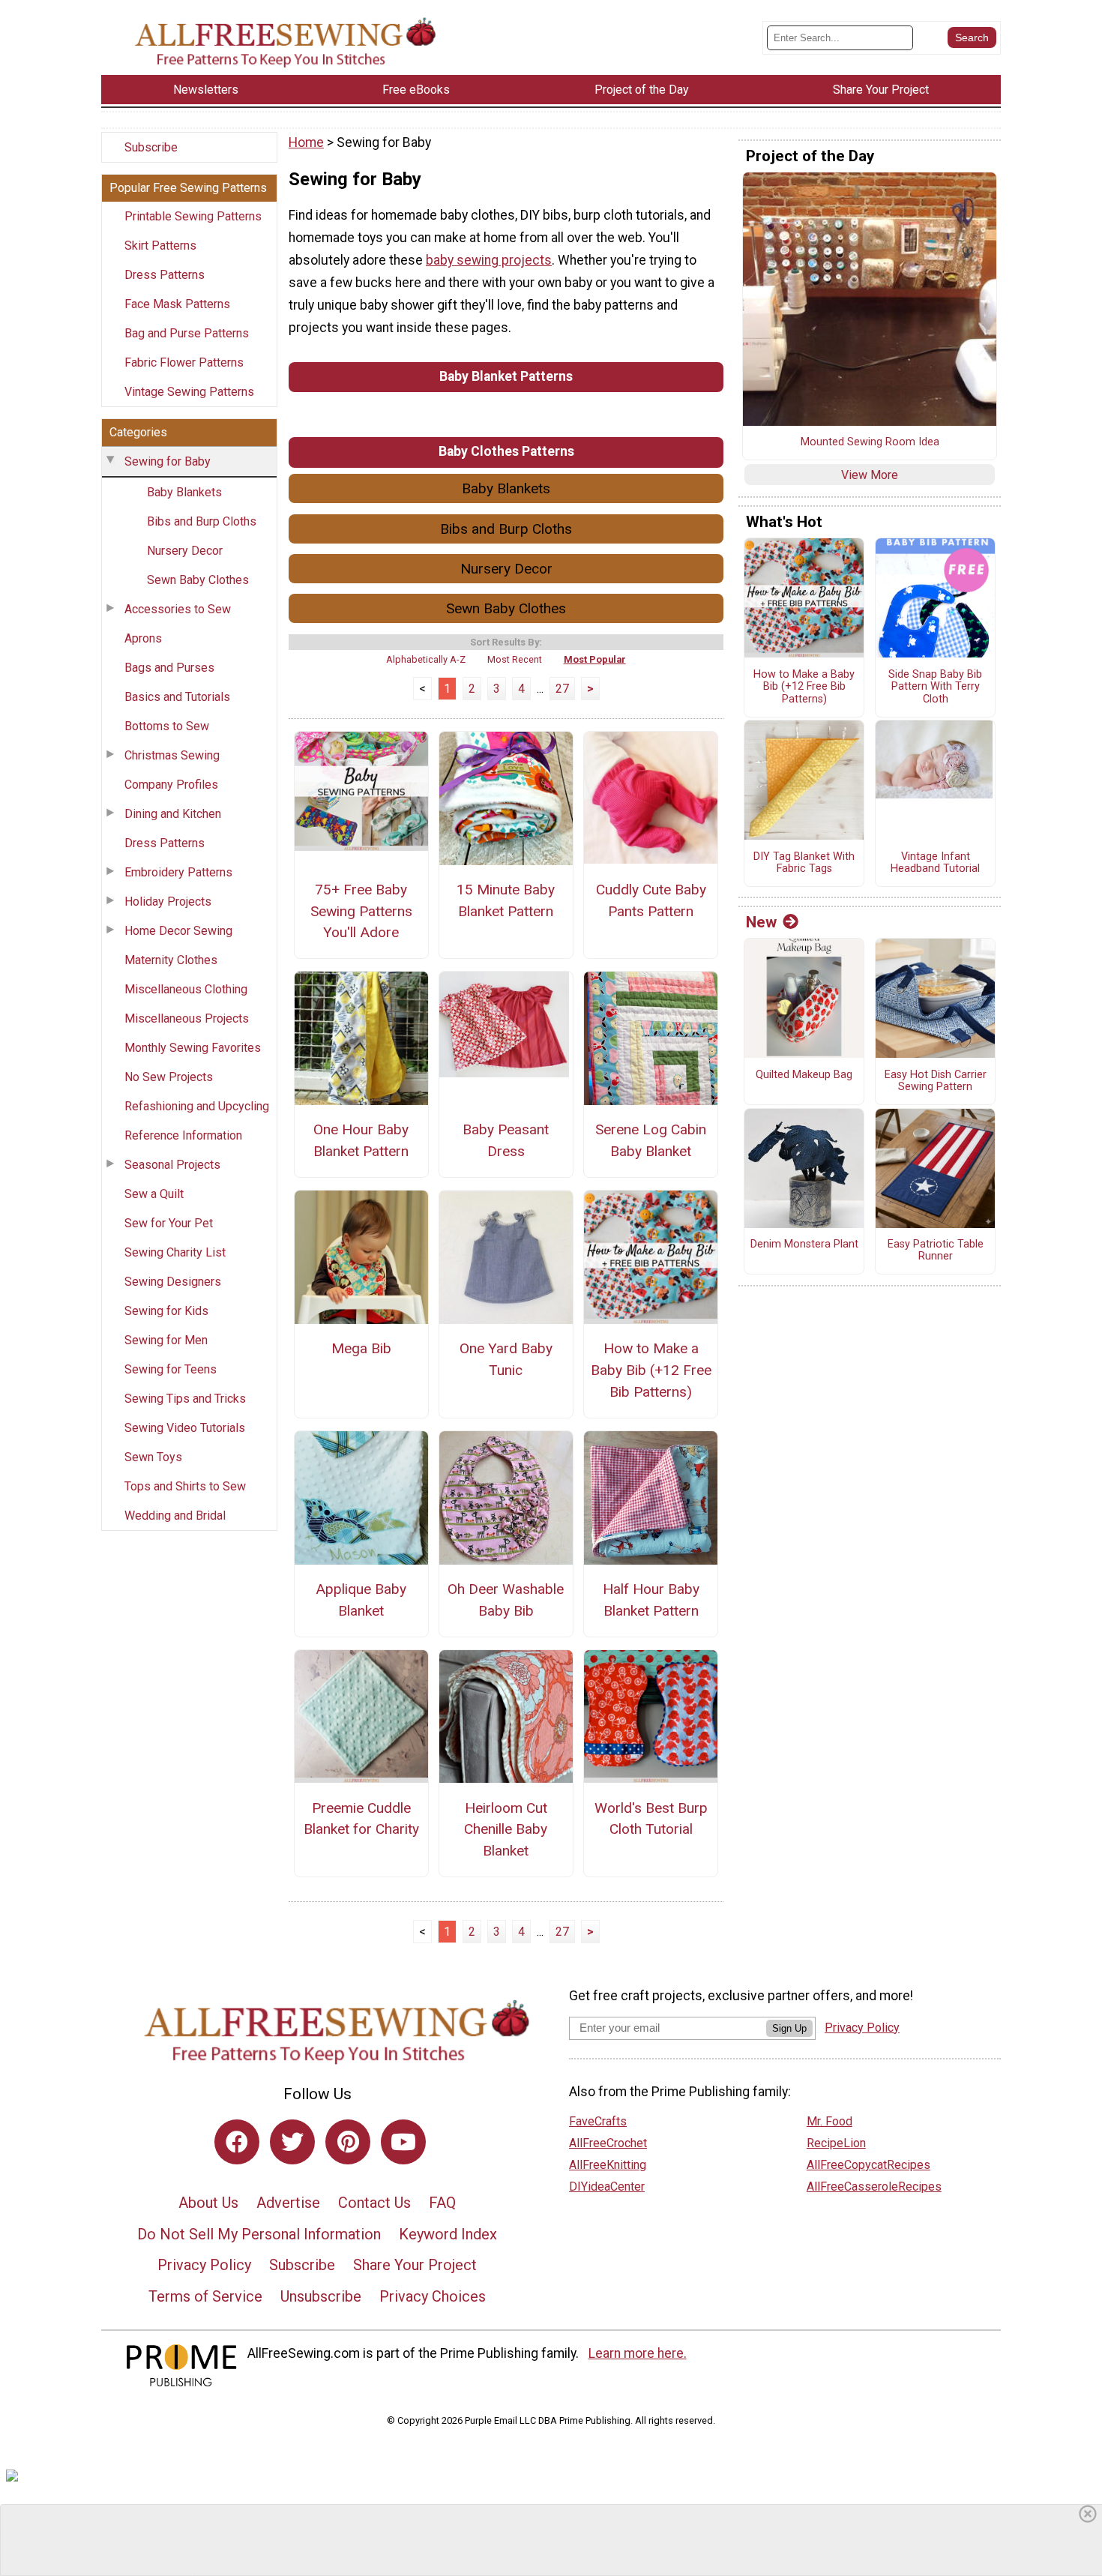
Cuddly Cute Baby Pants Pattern (651, 900)
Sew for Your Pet (169, 1223)
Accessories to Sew (178, 609)
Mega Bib (361, 1348)
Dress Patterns (165, 275)
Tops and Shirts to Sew (185, 1486)
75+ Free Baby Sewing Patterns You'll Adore (361, 911)
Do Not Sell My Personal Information (259, 2234)
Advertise (288, 2203)
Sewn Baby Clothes (198, 580)
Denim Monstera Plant (804, 1245)
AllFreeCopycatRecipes (868, 2165)
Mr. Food (829, 2121)
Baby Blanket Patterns (506, 376)
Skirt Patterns (160, 246)
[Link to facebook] (237, 2142)
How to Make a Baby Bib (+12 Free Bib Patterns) (651, 1370)
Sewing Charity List (175, 1252)
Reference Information (183, 1135)
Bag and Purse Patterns (187, 333)
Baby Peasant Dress (506, 1140)
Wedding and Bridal (175, 1516)
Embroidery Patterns (178, 872)
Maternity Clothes (171, 960)
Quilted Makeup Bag (804, 1075)
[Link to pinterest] (348, 2142)
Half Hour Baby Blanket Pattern (651, 1600)
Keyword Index (448, 2234)
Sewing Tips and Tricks (185, 1399)
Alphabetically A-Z (426, 659)
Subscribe (151, 147)
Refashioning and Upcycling (197, 1106)
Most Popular (595, 659)
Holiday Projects (168, 902)
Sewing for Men (166, 1340)
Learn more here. (638, 2353)
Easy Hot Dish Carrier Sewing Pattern (936, 1081)
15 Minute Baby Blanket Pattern (506, 900)
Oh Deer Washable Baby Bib (506, 1600)
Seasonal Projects (172, 1165)
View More (870, 475)
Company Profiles (171, 785)
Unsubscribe (321, 2296)
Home (306, 142)
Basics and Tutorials (177, 697)
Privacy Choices (433, 2296)
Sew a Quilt (154, 1194)
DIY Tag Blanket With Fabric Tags (804, 863)
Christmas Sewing (172, 755)
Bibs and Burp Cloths (202, 521)
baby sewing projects (489, 260)
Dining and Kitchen (173, 814)
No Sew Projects (169, 1077)
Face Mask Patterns (177, 304)
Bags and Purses (169, 668)
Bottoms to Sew (167, 726)
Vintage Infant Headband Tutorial (935, 863)
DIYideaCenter (607, 2187)
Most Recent (515, 659)
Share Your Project (415, 2265)
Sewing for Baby (168, 461)
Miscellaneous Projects (187, 1018)
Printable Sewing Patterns (193, 216)
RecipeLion (836, 2143)
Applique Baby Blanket (361, 1600)
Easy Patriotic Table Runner (936, 1251)
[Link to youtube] (403, 2142)
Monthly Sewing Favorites (193, 1048)
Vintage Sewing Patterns (189, 392)
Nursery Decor (185, 551)
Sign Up (789, 2028)
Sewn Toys (153, 1457)
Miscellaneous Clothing (186, 989)
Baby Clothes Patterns (506, 451)
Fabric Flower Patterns (184, 362)
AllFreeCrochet (608, 2143)
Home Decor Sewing (178, 931)
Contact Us (374, 2203)
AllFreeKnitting (608, 2165)
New (761, 922)
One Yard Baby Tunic (506, 1359)
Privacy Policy (204, 2265)
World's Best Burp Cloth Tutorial (651, 1819)
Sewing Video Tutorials (185, 1428)
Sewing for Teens (171, 1369)
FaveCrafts (598, 2121)
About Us (208, 2203)
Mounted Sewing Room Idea (870, 442)
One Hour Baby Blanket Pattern (361, 1140)
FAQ (442, 2203)
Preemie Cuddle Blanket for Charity (361, 1819)
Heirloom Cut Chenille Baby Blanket (506, 1830)
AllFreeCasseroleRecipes (874, 2187)
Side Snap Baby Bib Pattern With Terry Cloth (935, 687)
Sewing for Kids (166, 1311)
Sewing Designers (173, 1282)
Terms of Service (205, 2296)
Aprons (143, 638)
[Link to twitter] (292, 2142)
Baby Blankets (184, 492)
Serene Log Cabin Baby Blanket (651, 1140)
